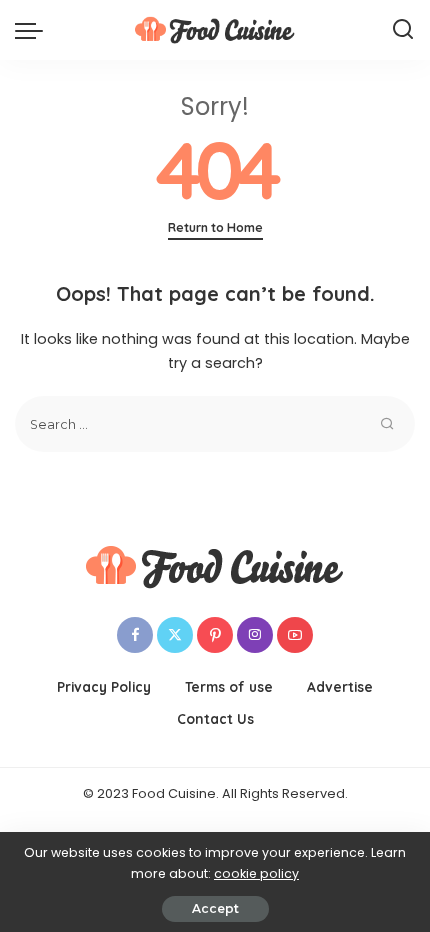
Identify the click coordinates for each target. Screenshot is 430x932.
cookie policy (256, 873)
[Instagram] (255, 635)
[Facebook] (135, 635)
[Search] (403, 30)
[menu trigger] (34, 30)
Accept (215, 908)
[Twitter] (175, 635)
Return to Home (215, 227)
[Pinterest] (215, 635)
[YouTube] (295, 635)
